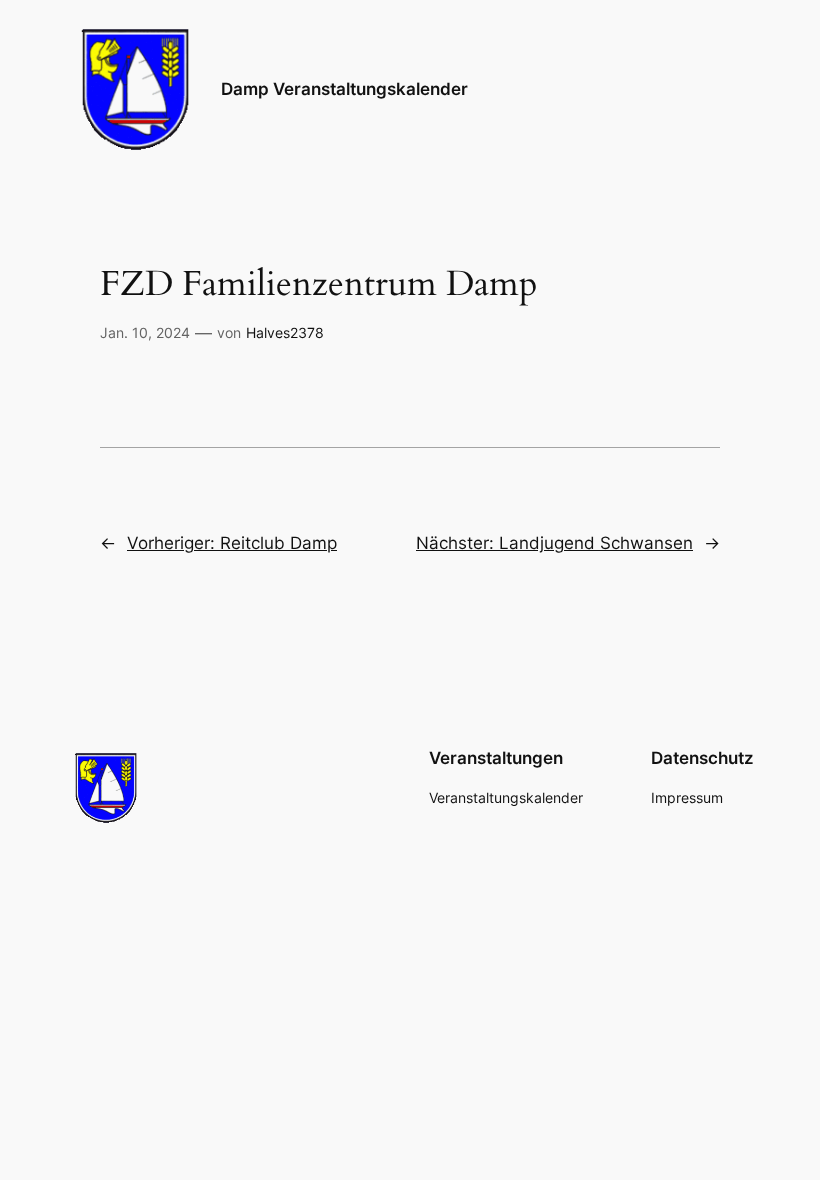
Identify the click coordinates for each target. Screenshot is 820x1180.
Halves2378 (285, 332)
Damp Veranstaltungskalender (344, 89)
